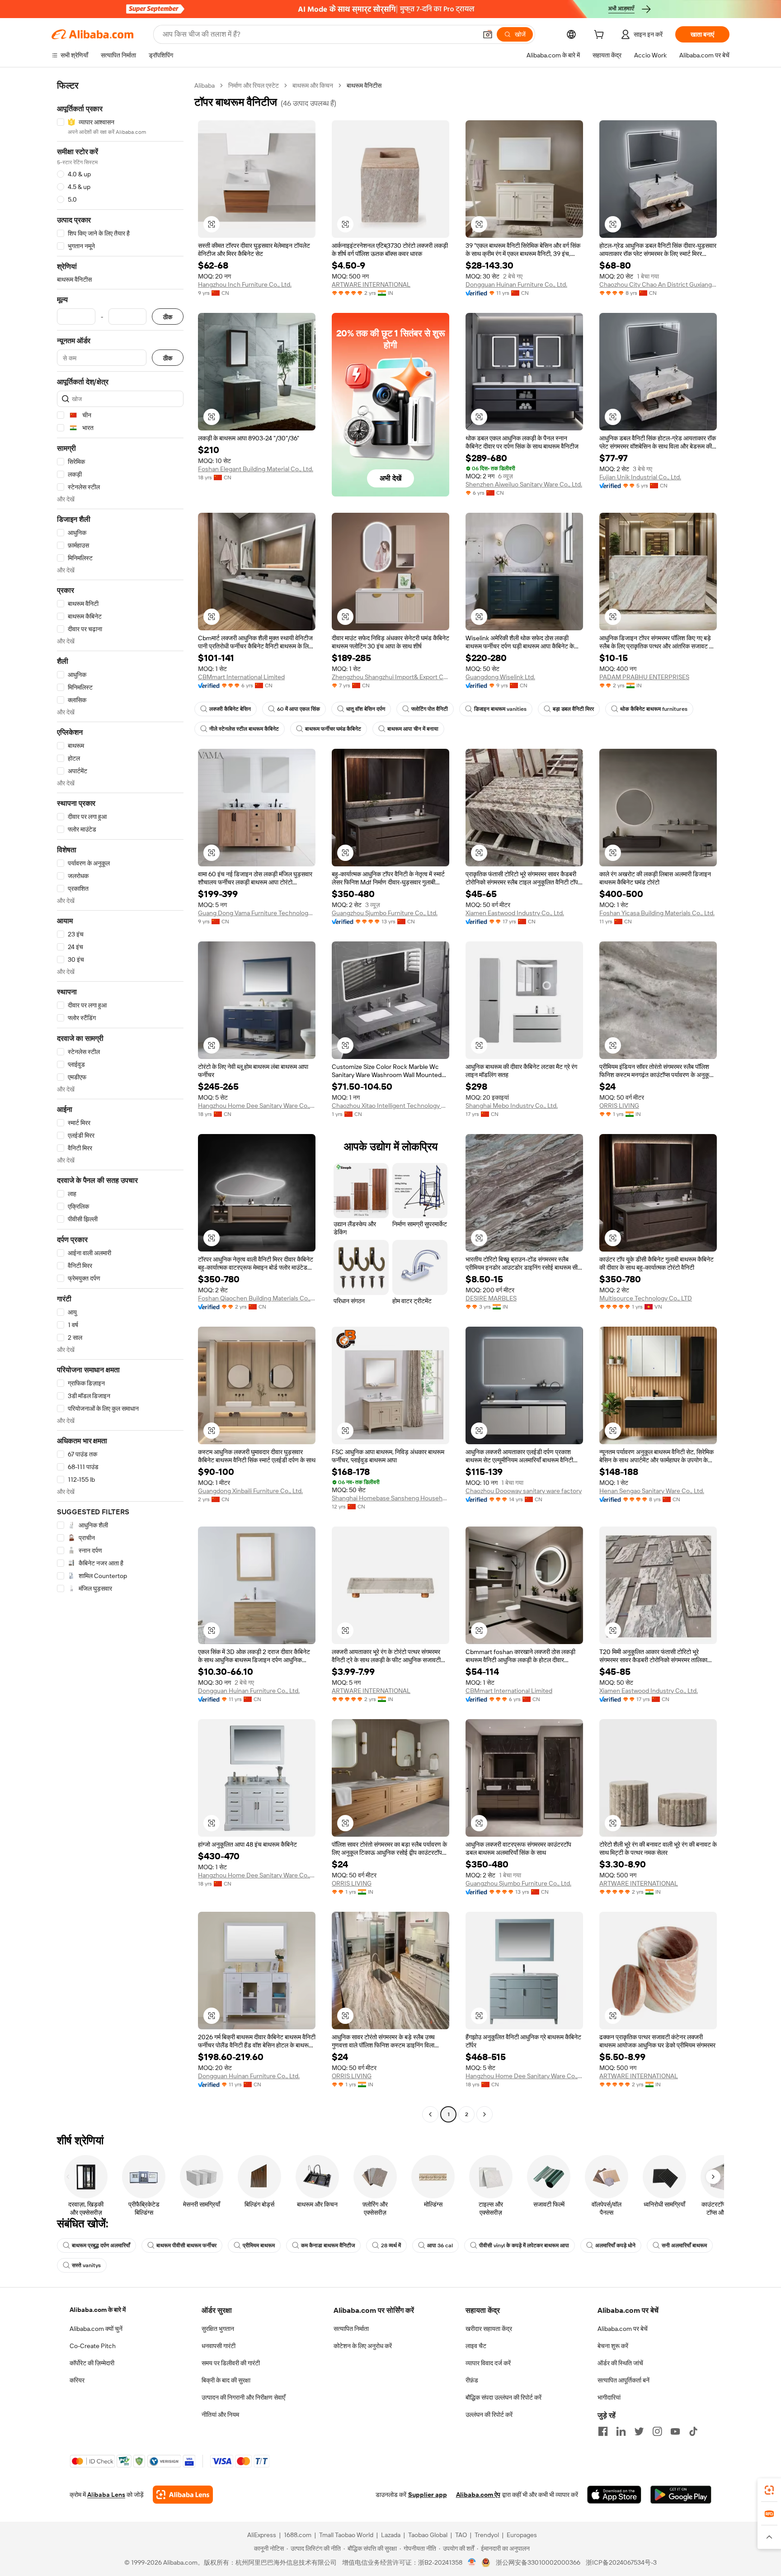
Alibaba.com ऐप (478, 2495)
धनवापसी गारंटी (219, 2346)
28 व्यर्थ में (391, 2245)
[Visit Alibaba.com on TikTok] (693, 2431)
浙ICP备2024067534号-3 (621, 2562)
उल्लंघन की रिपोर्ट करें (489, 2415)
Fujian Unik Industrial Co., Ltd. (640, 477)
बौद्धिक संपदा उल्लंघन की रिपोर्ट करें (503, 2397)
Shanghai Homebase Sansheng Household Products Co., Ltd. (390, 1498)
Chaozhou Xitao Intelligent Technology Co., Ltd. (390, 1106)
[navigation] (120, 1101)
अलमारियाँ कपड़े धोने (615, 2245)
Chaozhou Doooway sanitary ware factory (524, 1491)
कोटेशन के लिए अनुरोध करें (363, 2346)
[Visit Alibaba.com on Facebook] (603, 2431)
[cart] (601, 36)
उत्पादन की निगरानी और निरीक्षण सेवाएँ (243, 2397)
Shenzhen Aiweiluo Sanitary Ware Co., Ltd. (524, 484)
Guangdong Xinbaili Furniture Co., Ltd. (250, 1491)
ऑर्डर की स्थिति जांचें (620, 2363)
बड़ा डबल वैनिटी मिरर (573, 709)
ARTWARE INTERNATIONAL (371, 284)
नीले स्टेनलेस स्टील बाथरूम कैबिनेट (244, 729)
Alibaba (205, 85)
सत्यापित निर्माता (351, 2329)
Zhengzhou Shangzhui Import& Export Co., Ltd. (390, 677)
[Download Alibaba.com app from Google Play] (681, 2495)
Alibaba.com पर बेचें (623, 2329)
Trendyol (487, 2535)
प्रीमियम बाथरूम (259, 2245)
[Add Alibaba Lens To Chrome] (183, 2495)
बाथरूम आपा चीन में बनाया (413, 729)
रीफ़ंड (472, 2380)
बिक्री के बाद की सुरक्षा (226, 2380)
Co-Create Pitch (93, 2346)
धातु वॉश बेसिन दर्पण (366, 709)
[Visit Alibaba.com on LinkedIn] (621, 2431)
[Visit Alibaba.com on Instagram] (657, 2431)
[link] (769, 2490)
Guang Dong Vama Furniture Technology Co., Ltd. (257, 913)
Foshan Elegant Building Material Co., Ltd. (256, 469)
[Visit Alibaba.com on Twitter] (639, 2431)
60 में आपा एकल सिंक (299, 709)
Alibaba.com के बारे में (98, 2310)
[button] (488, 34)
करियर (77, 2380)
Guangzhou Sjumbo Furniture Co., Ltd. (385, 913)
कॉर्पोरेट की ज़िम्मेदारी (92, 2363)
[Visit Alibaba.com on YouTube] (675, 2431)
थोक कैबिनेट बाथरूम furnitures (654, 709)
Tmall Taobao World (346, 2535)
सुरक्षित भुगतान (218, 2329)
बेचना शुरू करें (613, 2346)
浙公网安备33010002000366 (538, 2562)
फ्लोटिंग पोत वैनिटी (430, 709)
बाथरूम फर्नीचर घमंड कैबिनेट (333, 729)
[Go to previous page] (430, 2114)
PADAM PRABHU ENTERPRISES (644, 677)
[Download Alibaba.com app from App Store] (614, 2495)
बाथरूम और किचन (313, 85)
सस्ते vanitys (86, 2265)
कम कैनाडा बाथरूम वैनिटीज (328, 2245)
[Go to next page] (485, 2114)
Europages (522, 2535)
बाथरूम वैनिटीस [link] (364, 85)
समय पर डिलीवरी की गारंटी (231, 2363)
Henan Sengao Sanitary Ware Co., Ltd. (652, 1491)
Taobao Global (428, 2535)
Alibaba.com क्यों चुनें (96, 2329)
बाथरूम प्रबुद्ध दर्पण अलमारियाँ (101, 2245)
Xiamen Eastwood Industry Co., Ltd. (515, 913)
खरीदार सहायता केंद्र (489, 2329)
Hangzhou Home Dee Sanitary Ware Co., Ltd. (257, 1106)
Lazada (391, 2535)
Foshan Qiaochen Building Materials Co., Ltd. (257, 1298)
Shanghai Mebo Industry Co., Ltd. (512, 1106)
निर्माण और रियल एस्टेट (254, 85)
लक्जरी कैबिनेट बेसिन (230, 709)
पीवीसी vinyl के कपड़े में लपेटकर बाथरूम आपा (524, 2245)
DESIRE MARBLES (491, 1298)
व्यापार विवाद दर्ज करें (488, 2363)
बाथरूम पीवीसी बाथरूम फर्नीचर (186, 2245)
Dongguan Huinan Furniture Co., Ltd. (516, 284)
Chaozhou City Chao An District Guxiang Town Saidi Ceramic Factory (658, 284)
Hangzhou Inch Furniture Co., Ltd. (245, 284)
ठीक (168, 317)
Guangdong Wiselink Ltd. (500, 677)
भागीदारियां (609, 2397)
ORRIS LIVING (619, 1106)
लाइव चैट (476, 2346)
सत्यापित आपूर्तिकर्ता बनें (623, 2380)
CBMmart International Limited (241, 677)
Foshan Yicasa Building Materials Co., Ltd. (657, 913)
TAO (461, 2535)
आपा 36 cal (440, 2245)
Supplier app (428, 2495)
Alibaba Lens (106, 2495)
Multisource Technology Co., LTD (646, 1298)
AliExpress (262, 2535)
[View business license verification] (472, 2562)
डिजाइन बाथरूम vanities (500, 709)
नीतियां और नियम (220, 2415)
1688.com (298, 2535)
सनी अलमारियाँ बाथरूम (684, 2245)
